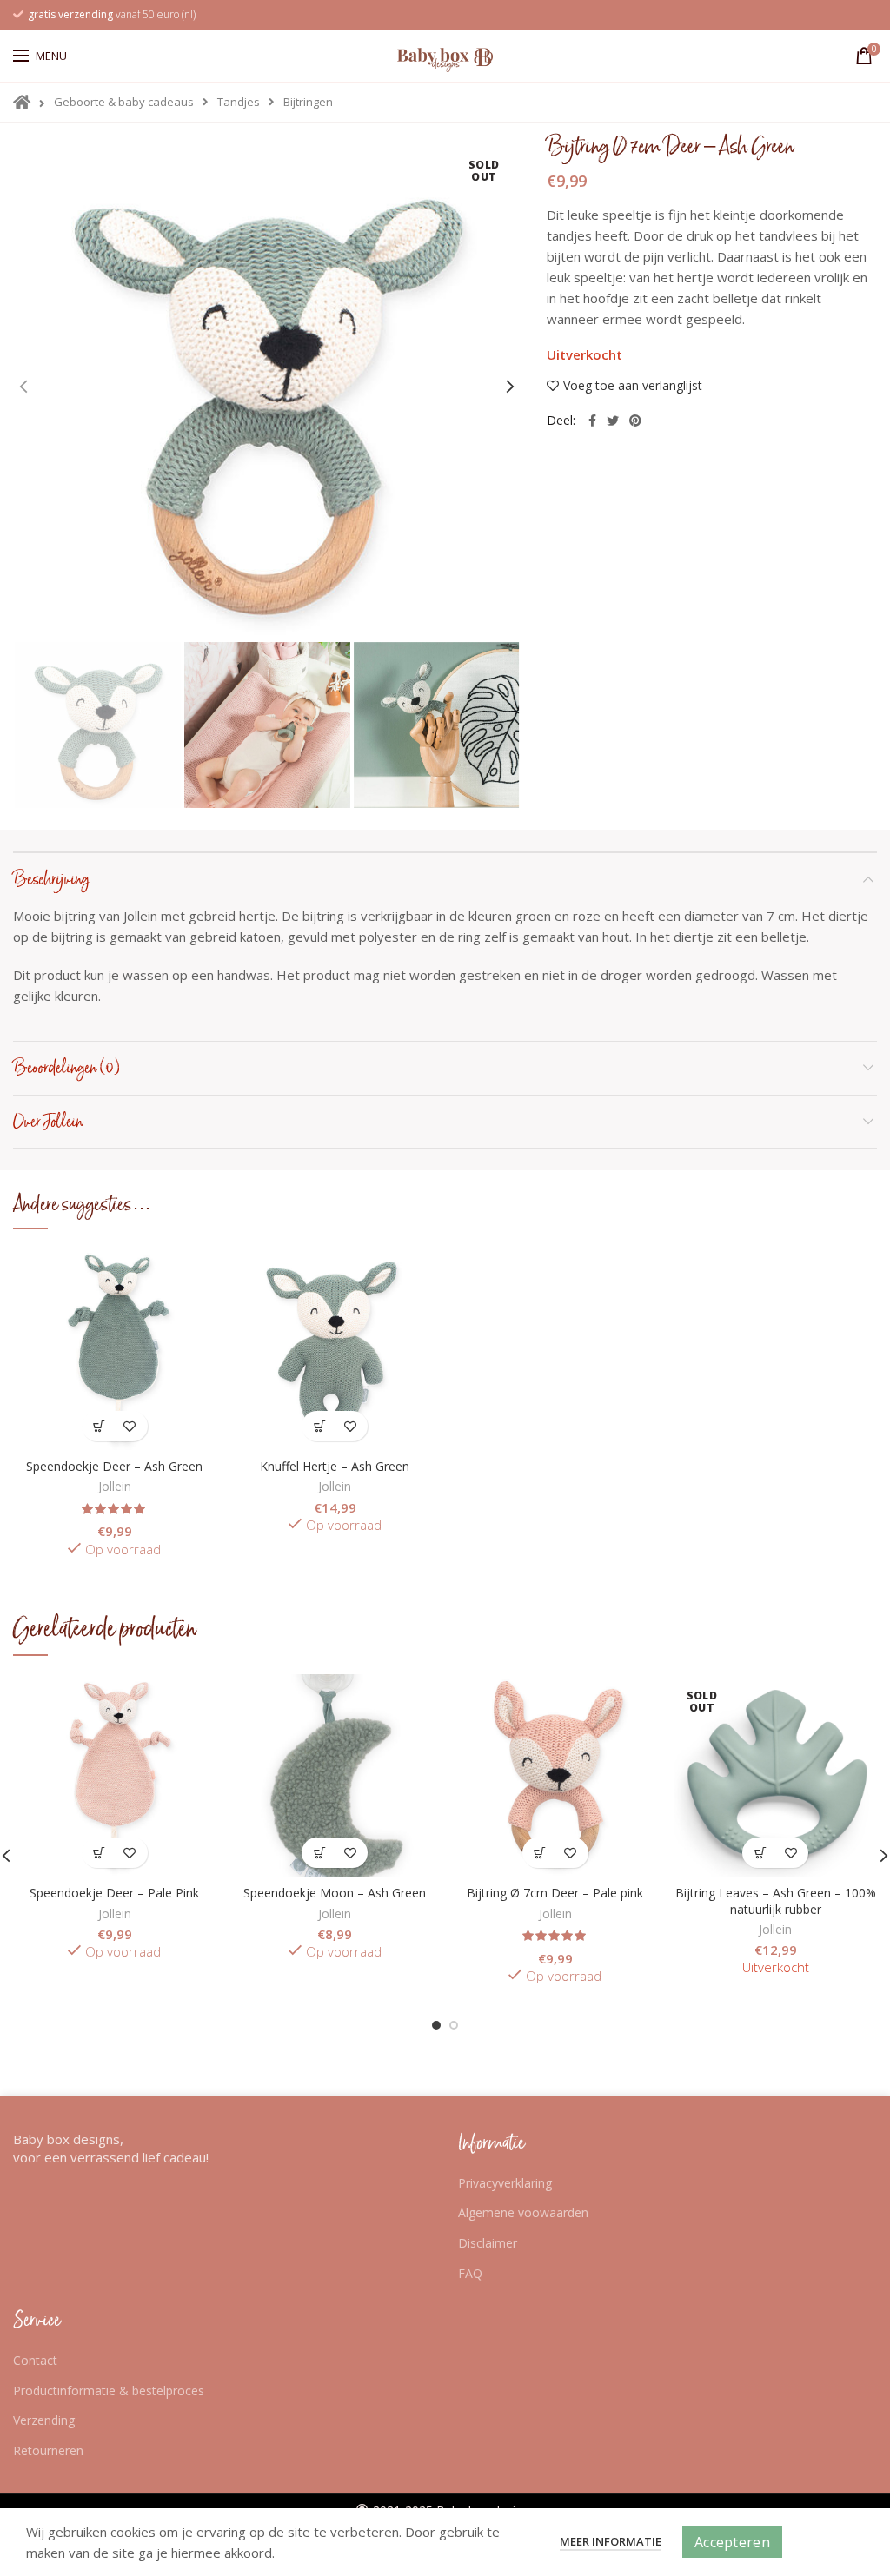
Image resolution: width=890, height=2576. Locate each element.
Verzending (44, 2420)
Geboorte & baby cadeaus (124, 102)
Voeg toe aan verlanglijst (633, 386)
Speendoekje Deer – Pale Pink (114, 1893)
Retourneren (48, 2450)
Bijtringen (308, 102)
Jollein (115, 1487)
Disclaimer (488, 2243)
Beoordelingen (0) (66, 1068)
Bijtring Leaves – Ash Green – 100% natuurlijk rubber (776, 1901)
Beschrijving (51, 879)
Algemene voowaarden (523, 2212)
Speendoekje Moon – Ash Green (335, 1893)
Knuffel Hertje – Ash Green (335, 1467)
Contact (35, 2360)
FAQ (470, 2273)
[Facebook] (592, 421)
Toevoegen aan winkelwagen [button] (100, 1426)
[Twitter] (613, 421)
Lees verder (760, 1853)
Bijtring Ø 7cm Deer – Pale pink (555, 1893)
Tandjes (239, 102)
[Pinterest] (635, 421)
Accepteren (732, 2542)
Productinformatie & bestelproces (109, 2391)
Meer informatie (611, 2541)
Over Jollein (48, 1122)
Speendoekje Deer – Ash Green (114, 1467)
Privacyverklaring (505, 2183)
